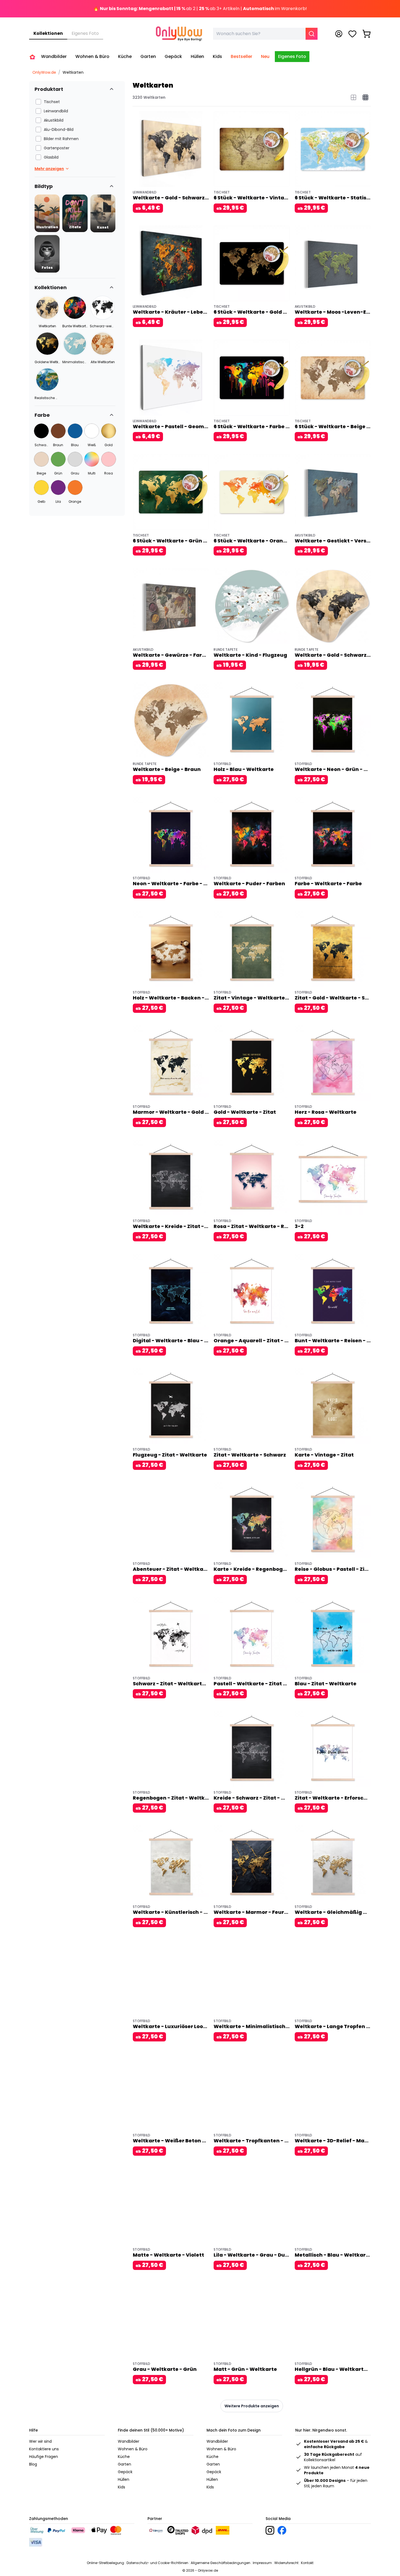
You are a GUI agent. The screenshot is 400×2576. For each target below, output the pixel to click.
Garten (124, 2464)
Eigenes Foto (85, 33)
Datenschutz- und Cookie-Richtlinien (157, 2563)
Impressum (262, 2563)
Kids (121, 2487)
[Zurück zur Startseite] (32, 57)
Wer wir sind (40, 2441)
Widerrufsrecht (286, 2563)
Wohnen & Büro (133, 2449)
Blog (33, 2464)
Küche (124, 2457)
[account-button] (339, 34)
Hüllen (124, 2479)
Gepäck (125, 2472)
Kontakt (307, 2563)
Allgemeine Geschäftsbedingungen (221, 2563)
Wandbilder (129, 2441)
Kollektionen (48, 33)
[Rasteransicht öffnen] (365, 97)
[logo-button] (270, 2530)
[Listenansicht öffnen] (353, 97)
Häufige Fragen (44, 2457)
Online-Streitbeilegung (105, 2563)
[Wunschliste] (352, 34)
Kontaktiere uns (44, 2449)
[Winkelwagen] (367, 34)
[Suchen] (312, 34)
